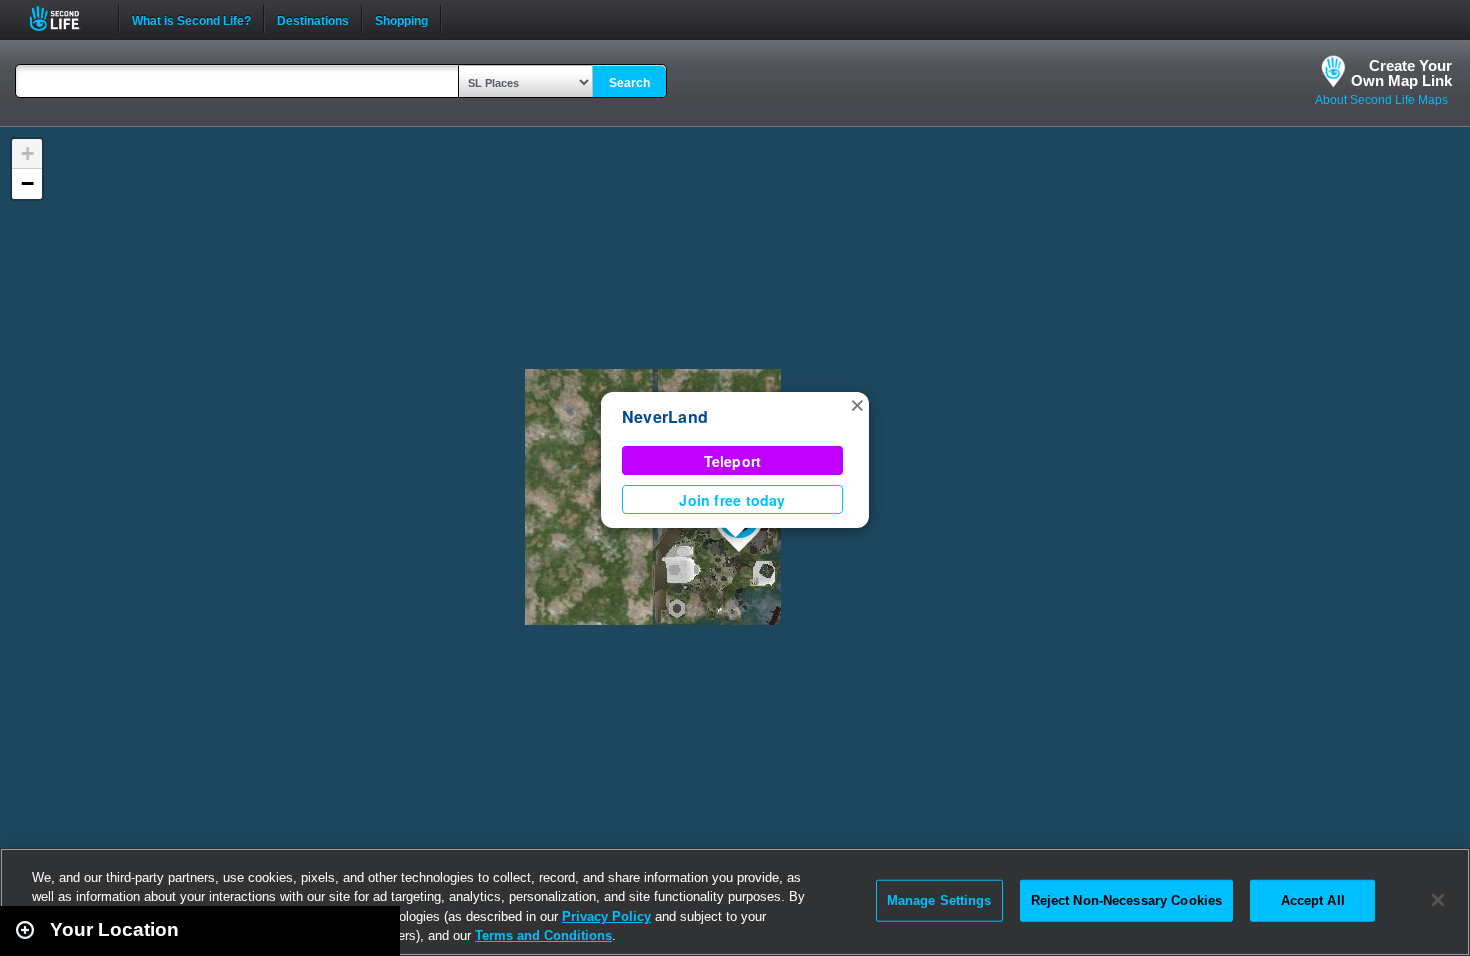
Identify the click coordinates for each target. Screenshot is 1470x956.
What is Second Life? (191, 19)
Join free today (732, 500)
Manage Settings (939, 900)
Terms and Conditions (543, 935)
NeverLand (665, 416)
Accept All (1313, 900)
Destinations (313, 19)
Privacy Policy (606, 916)
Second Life (65, 18)
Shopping (401, 19)
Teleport (733, 461)
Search (629, 83)
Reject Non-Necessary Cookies (1127, 900)
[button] (857, 404)
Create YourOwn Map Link (1401, 73)
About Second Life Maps (1381, 100)
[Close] (1438, 900)
